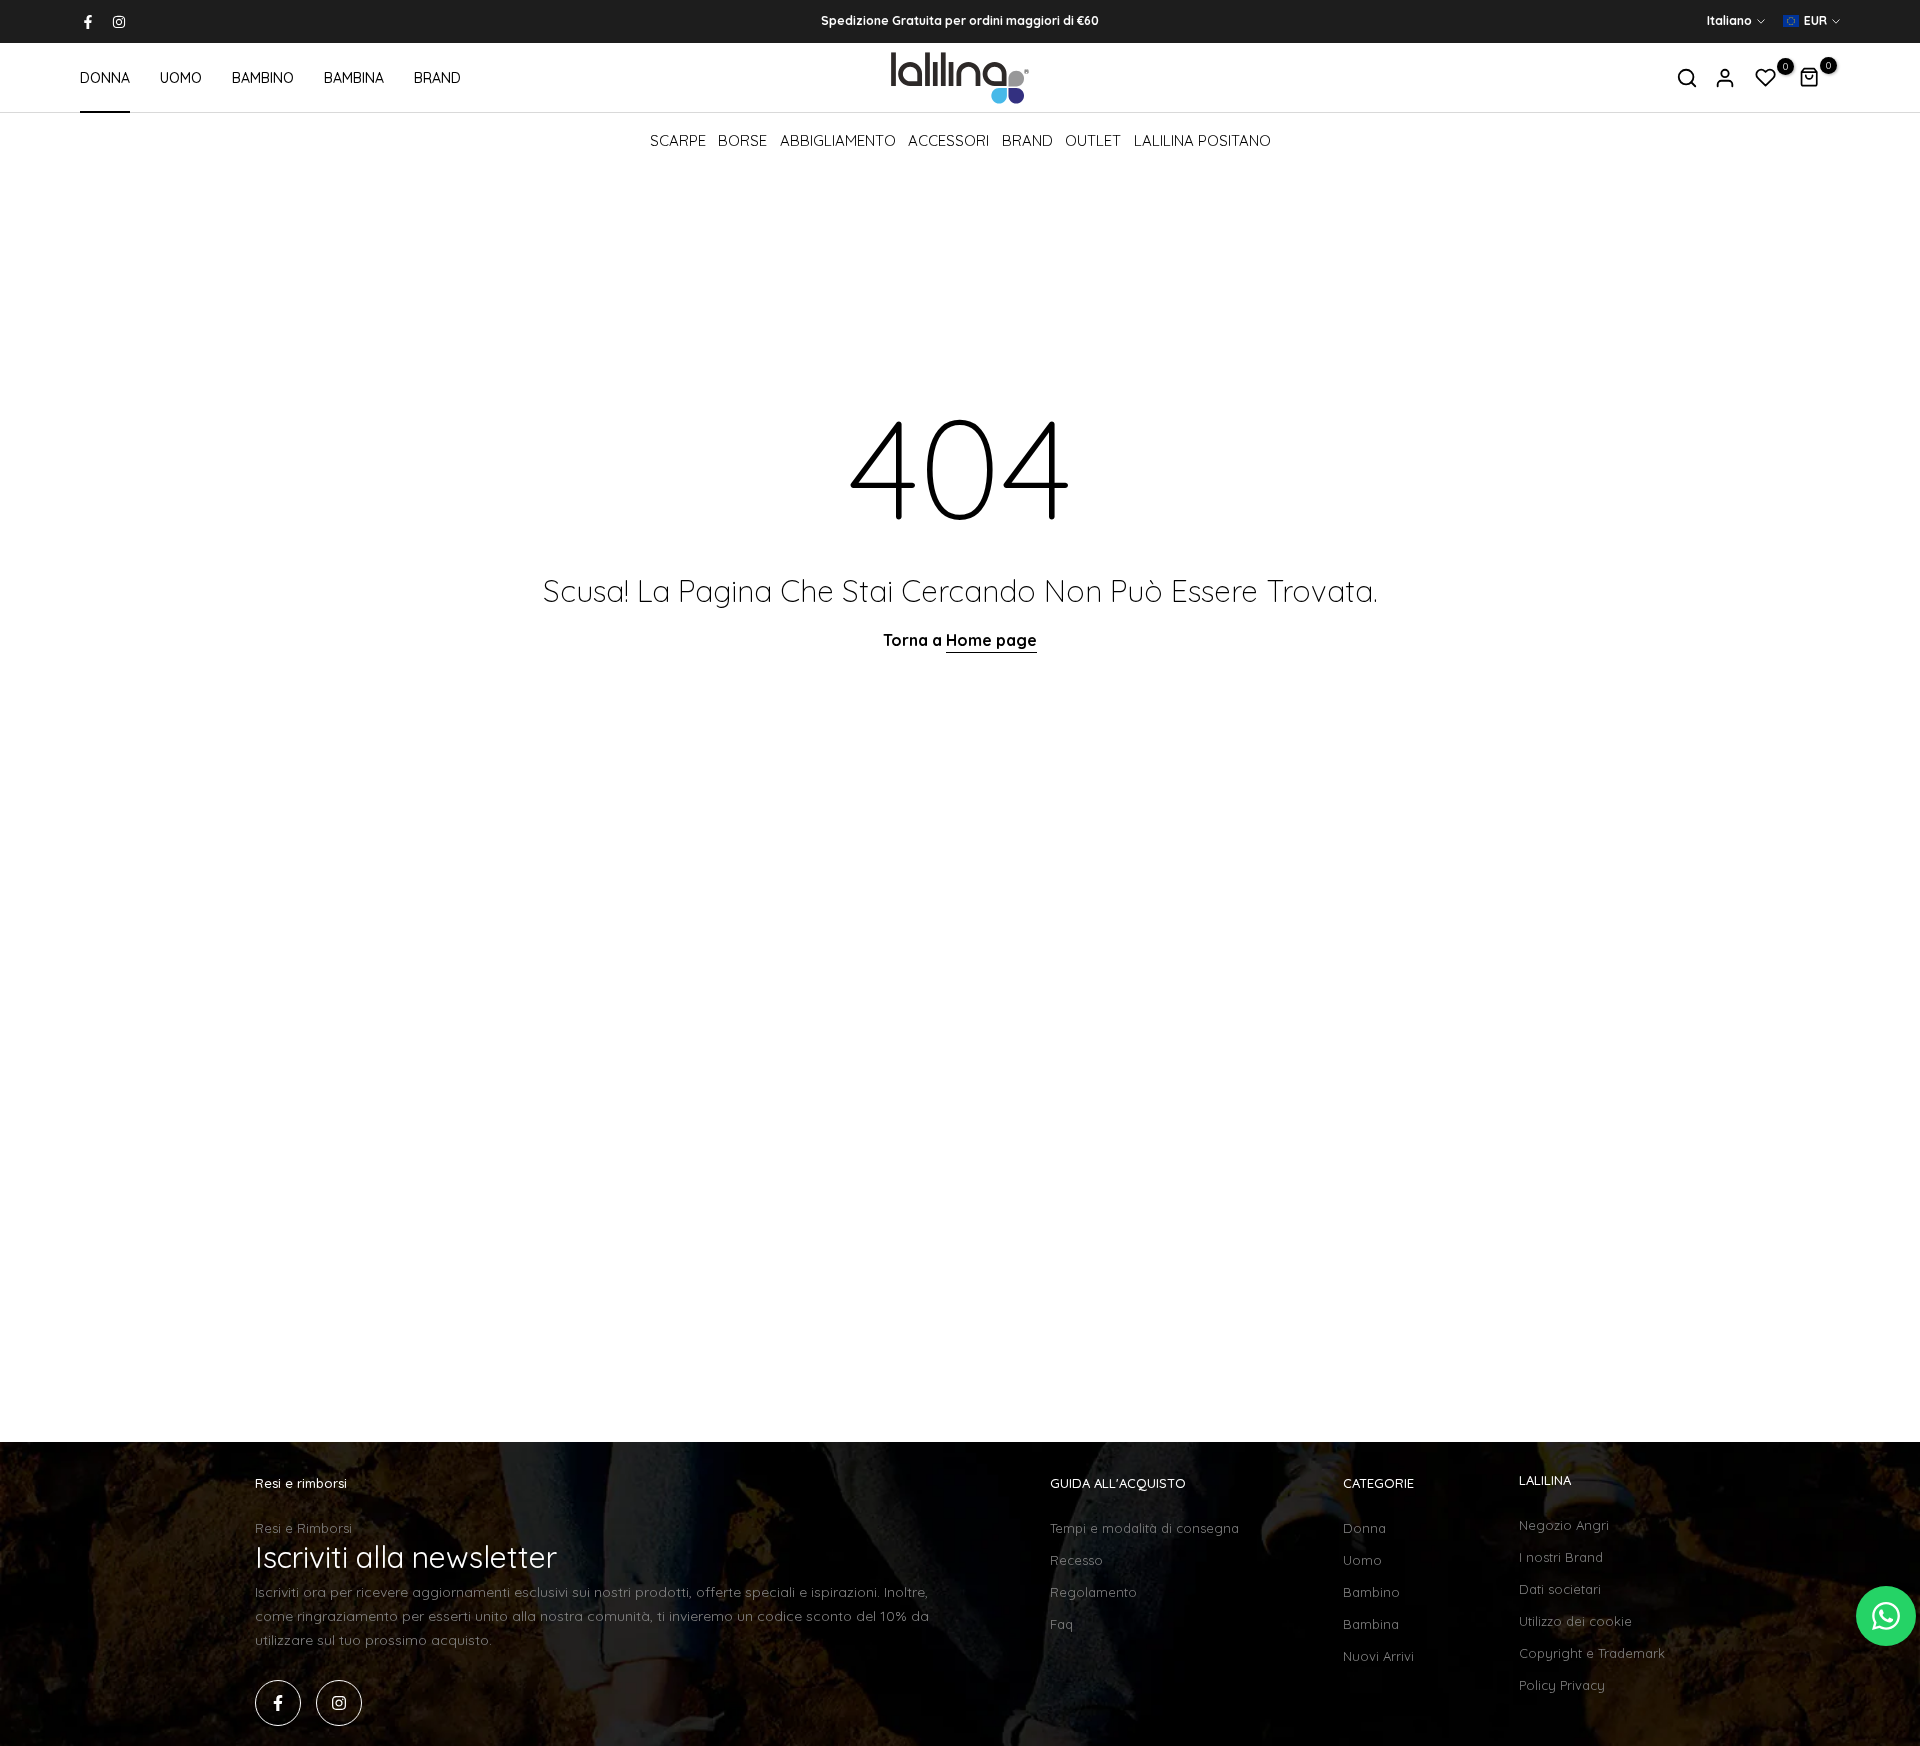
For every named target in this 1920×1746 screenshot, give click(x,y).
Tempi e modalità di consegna (1144, 1528)
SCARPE (678, 140)
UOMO (181, 78)
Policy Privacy (1562, 1685)
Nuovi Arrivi (1378, 1656)
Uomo (1362, 1560)
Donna (1364, 1528)
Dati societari (1560, 1589)
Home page (991, 640)
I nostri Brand (1561, 1557)
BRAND (437, 78)
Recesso (1076, 1560)
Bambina (1371, 1624)
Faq (1061, 1624)
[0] (1766, 78)
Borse (742, 140)
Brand (1027, 140)
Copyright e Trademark (1592, 1653)
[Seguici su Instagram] (119, 22)
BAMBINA (354, 78)
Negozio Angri (1564, 1525)
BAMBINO (263, 78)
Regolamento (1093, 1592)
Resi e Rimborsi (303, 1528)
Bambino (1371, 1592)
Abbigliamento (838, 140)
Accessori (948, 140)
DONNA (105, 78)
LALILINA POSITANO (1202, 140)
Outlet (1093, 140)
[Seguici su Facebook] (88, 22)
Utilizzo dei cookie (1575, 1621)
